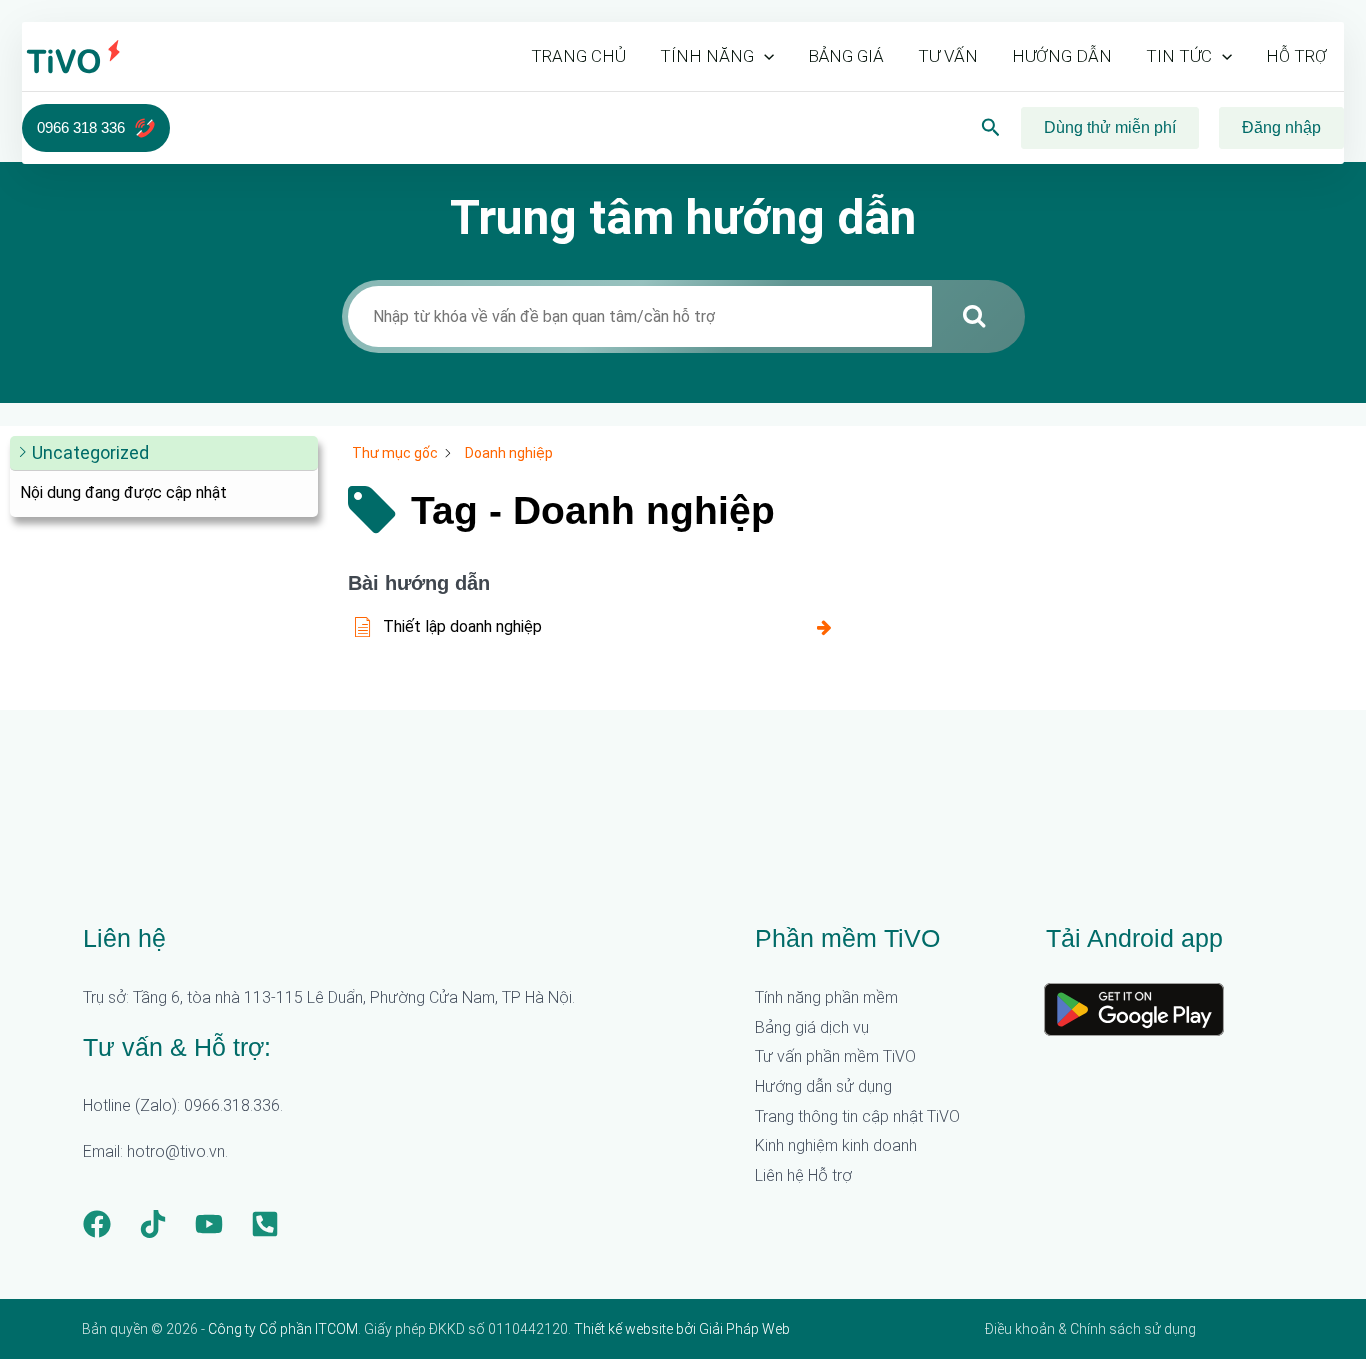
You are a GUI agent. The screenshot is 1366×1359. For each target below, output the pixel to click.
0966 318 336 (81, 127)
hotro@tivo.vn (176, 1151)
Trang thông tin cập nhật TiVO (857, 1116)
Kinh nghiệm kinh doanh (836, 1145)
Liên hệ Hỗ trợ (803, 1175)
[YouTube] (209, 1224)
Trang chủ (578, 56)
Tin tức (1179, 56)
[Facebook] (97, 1224)
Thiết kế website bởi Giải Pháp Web (682, 1329)
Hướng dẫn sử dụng (823, 1086)
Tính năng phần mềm (826, 997)
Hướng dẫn (1062, 56)
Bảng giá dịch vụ (812, 1027)
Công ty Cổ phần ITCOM (283, 1329)
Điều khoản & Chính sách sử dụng (1090, 1329)
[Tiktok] (153, 1224)
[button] (764, 56)
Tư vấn (948, 56)
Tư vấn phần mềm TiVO (835, 1056)
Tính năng (707, 56)
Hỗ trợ (1296, 56)
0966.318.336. (233, 1105)
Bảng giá (846, 56)
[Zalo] (265, 1224)
